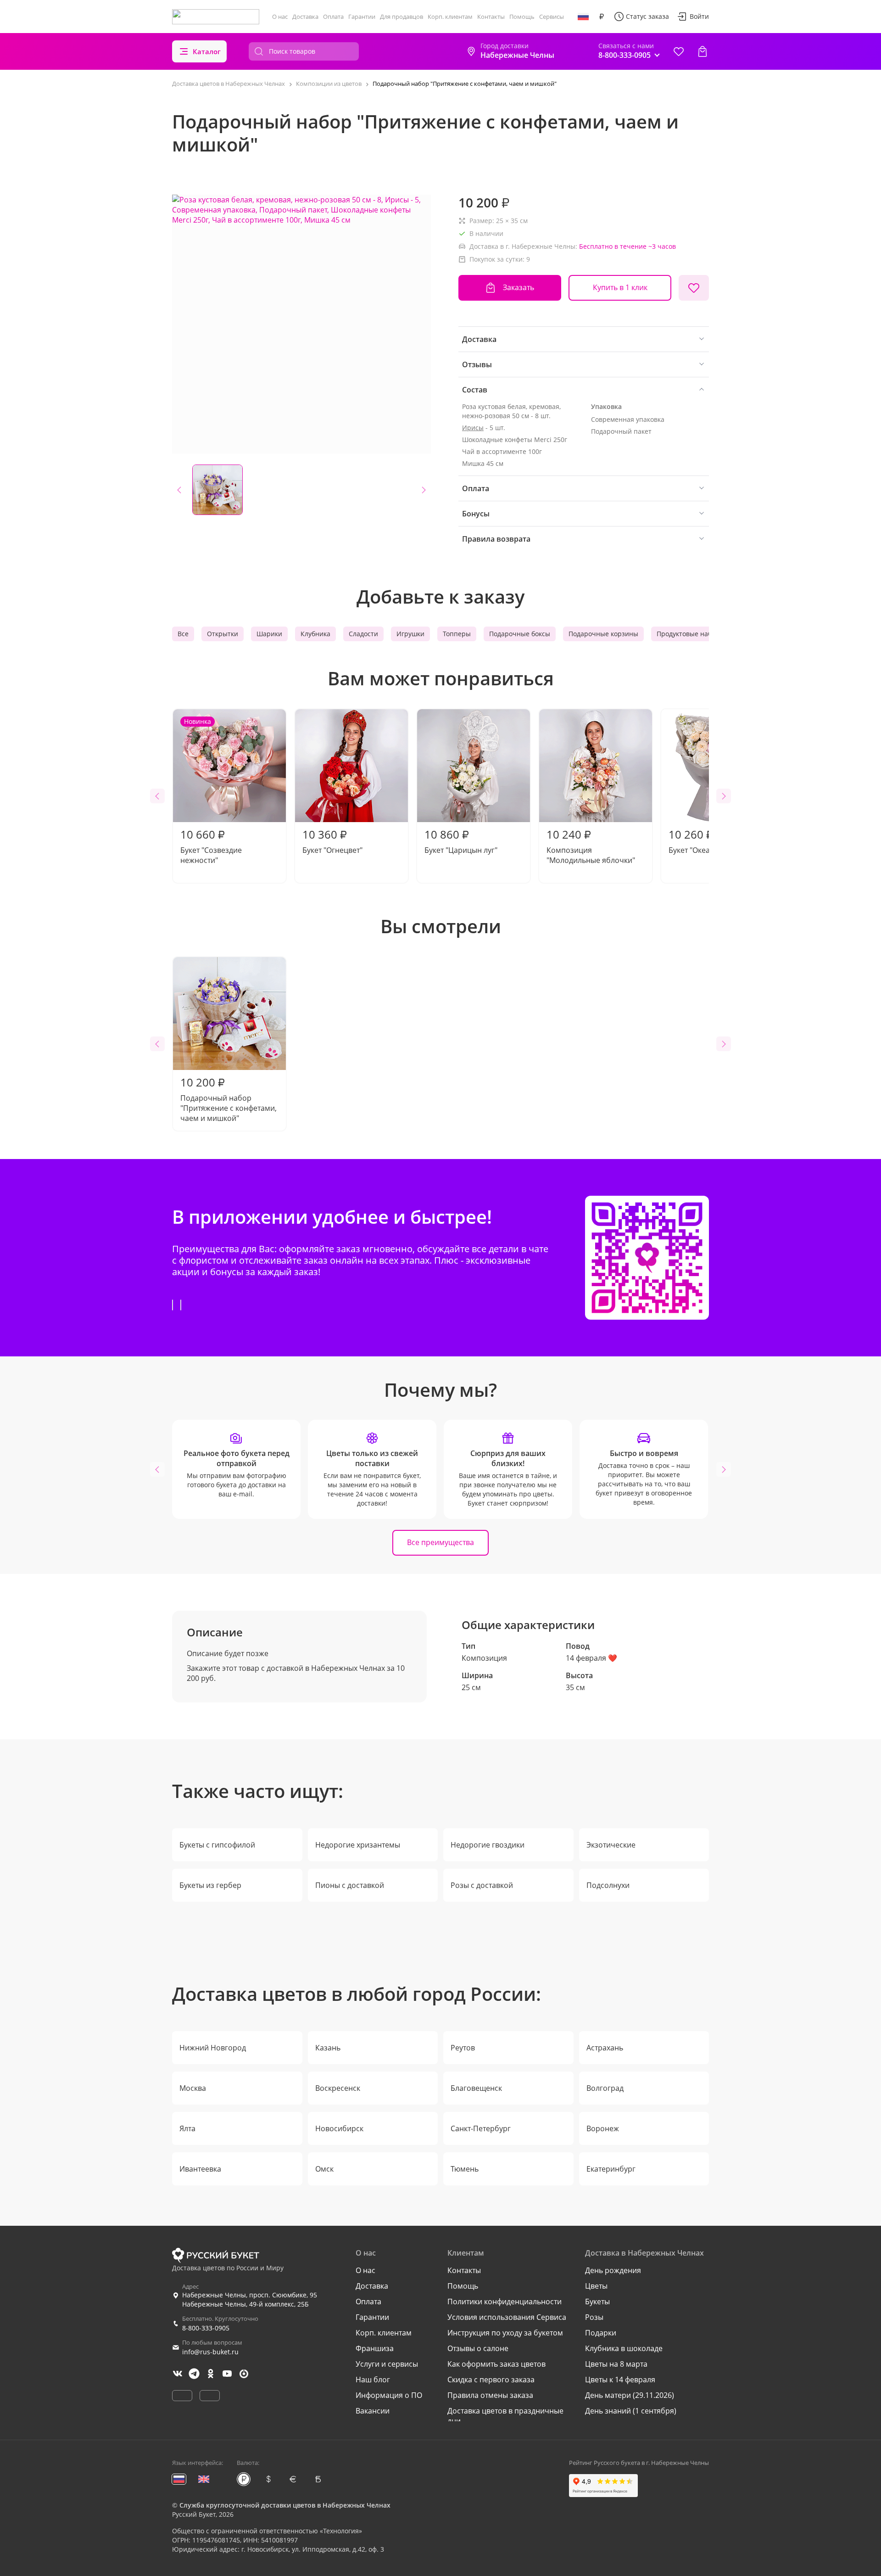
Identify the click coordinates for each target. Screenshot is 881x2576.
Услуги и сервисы (387, 2364)
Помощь (522, 17)
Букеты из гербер (210, 1885)
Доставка (305, 17)
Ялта (187, 2128)
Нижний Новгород (213, 2048)
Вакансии (373, 2411)
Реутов (463, 2048)
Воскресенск (338, 2088)
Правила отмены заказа (490, 2395)
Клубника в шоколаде (624, 2348)
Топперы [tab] (457, 634)
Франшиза (375, 2348)
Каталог (207, 51)
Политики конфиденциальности (505, 2302)
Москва (193, 2088)
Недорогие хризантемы (358, 1845)
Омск (324, 2169)
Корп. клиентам (450, 17)
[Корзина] (703, 51)
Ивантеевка (200, 2169)
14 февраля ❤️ (591, 1658)
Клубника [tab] (315, 634)
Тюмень (465, 2169)
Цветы (596, 2286)
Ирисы (473, 428)
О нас (280, 17)
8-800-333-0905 (206, 2328)
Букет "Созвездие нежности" (211, 791)
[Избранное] (679, 51)
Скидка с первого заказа (491, 2380)
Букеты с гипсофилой (217, 1845)
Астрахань (605, 2048)
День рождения (613, 2270)
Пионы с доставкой (350, 1885)
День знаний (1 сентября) (631, 2411)
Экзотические (611, 1845)
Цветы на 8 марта (616, 2364)
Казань (328, 2048)
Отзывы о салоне (478, 2348)
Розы (594, 2317)
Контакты (491, 17)
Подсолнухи (608, 1885)
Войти (699, 16)
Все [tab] (183, 634)
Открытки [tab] (223, 634)
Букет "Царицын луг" (461, 841)
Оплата (333, 17)
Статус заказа (647, 16)
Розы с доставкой (482, 1885)
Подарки (601, 2333)
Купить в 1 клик (620, 287)
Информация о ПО (389, 2395)
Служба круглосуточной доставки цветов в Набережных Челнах (285, 2505)
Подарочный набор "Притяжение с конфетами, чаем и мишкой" (229, 1099)
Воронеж (603, 2128)
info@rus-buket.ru (210, 2352)
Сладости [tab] (363, 634)
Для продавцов (401, 17)
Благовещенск (476, 2088)
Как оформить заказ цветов (496, 2364)
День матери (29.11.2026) (630, 2395)
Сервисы (552, 17)
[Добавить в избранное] (694, 288)
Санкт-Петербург (481, 2128)
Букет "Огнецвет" (332, 841)
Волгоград (605, 2088)
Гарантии (362, 17)
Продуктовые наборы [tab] (691, 634)
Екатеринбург (611, 2169)
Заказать (519, 287)
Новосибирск (339, 2128)
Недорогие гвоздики (488, 1845)
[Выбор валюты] (602, 17)
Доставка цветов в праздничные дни (505, 2416)
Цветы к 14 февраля (620, 2380)
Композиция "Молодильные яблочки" (591, 846)
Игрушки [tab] (410, 634)
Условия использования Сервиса (507, 2317)
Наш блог (373, 2380)
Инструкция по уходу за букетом (505, 2333)
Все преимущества (440, 1542)
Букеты (597, 2302)
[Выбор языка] (583, 17)
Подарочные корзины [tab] (603, 634)
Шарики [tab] (269, 634)
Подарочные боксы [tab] (520, 634)
